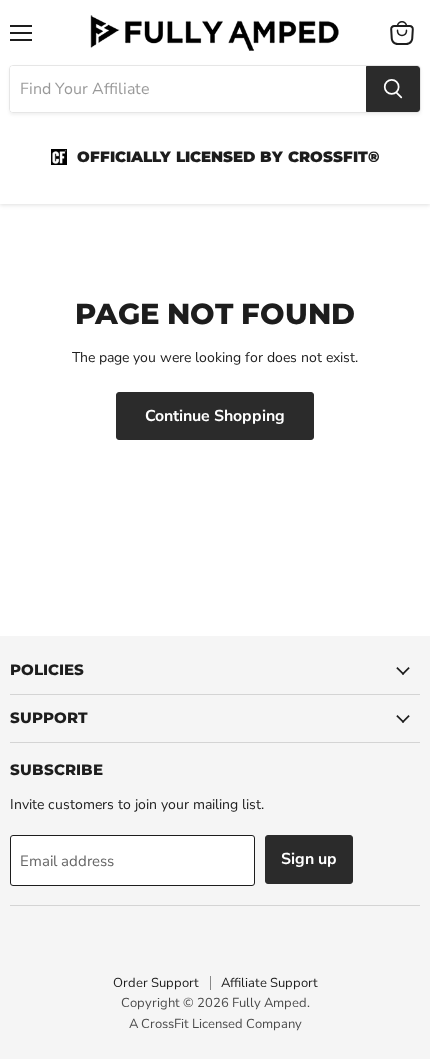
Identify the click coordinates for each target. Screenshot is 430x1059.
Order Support (156, 983)
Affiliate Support (269, 983)
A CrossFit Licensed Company (215, 1024)
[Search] (393, 89)
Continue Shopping (215, 416)
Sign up (309, 859)
